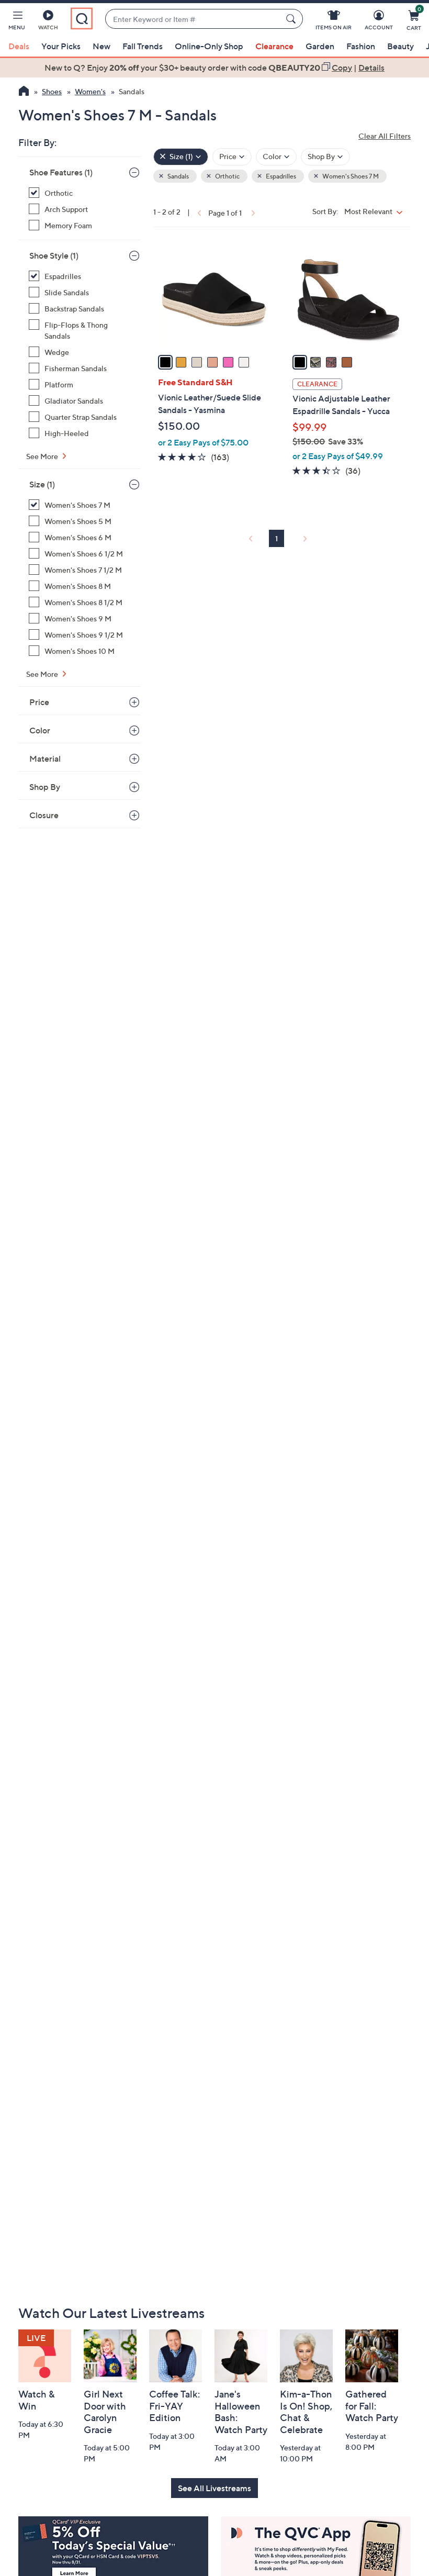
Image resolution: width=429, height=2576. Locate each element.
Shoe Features (61, 172)
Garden (320, 46)
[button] (17, 22)
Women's (90, 91)
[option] (214, 68)
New (101, 46)
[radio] (165, 362)
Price (39, 702)
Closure (44, 815)
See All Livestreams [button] (214, 2488)
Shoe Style (54, 255)
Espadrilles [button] (280, 176)
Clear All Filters (385, 136)
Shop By (45, 787)
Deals (19, 46)
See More (43, 456)
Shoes (52, 91)
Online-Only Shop (209, 46)
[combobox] (193, 19)
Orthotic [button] (227, 176)
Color (40, 730)
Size (42, 484)
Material (45, 759)
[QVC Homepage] (24, 92)
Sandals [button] (178, 176)
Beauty (400, 46)
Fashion (361, 46)
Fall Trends (143, 46)
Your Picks (61, 46)
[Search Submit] (292, 19)
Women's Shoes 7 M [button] (350, 176)
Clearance (274, 46)
